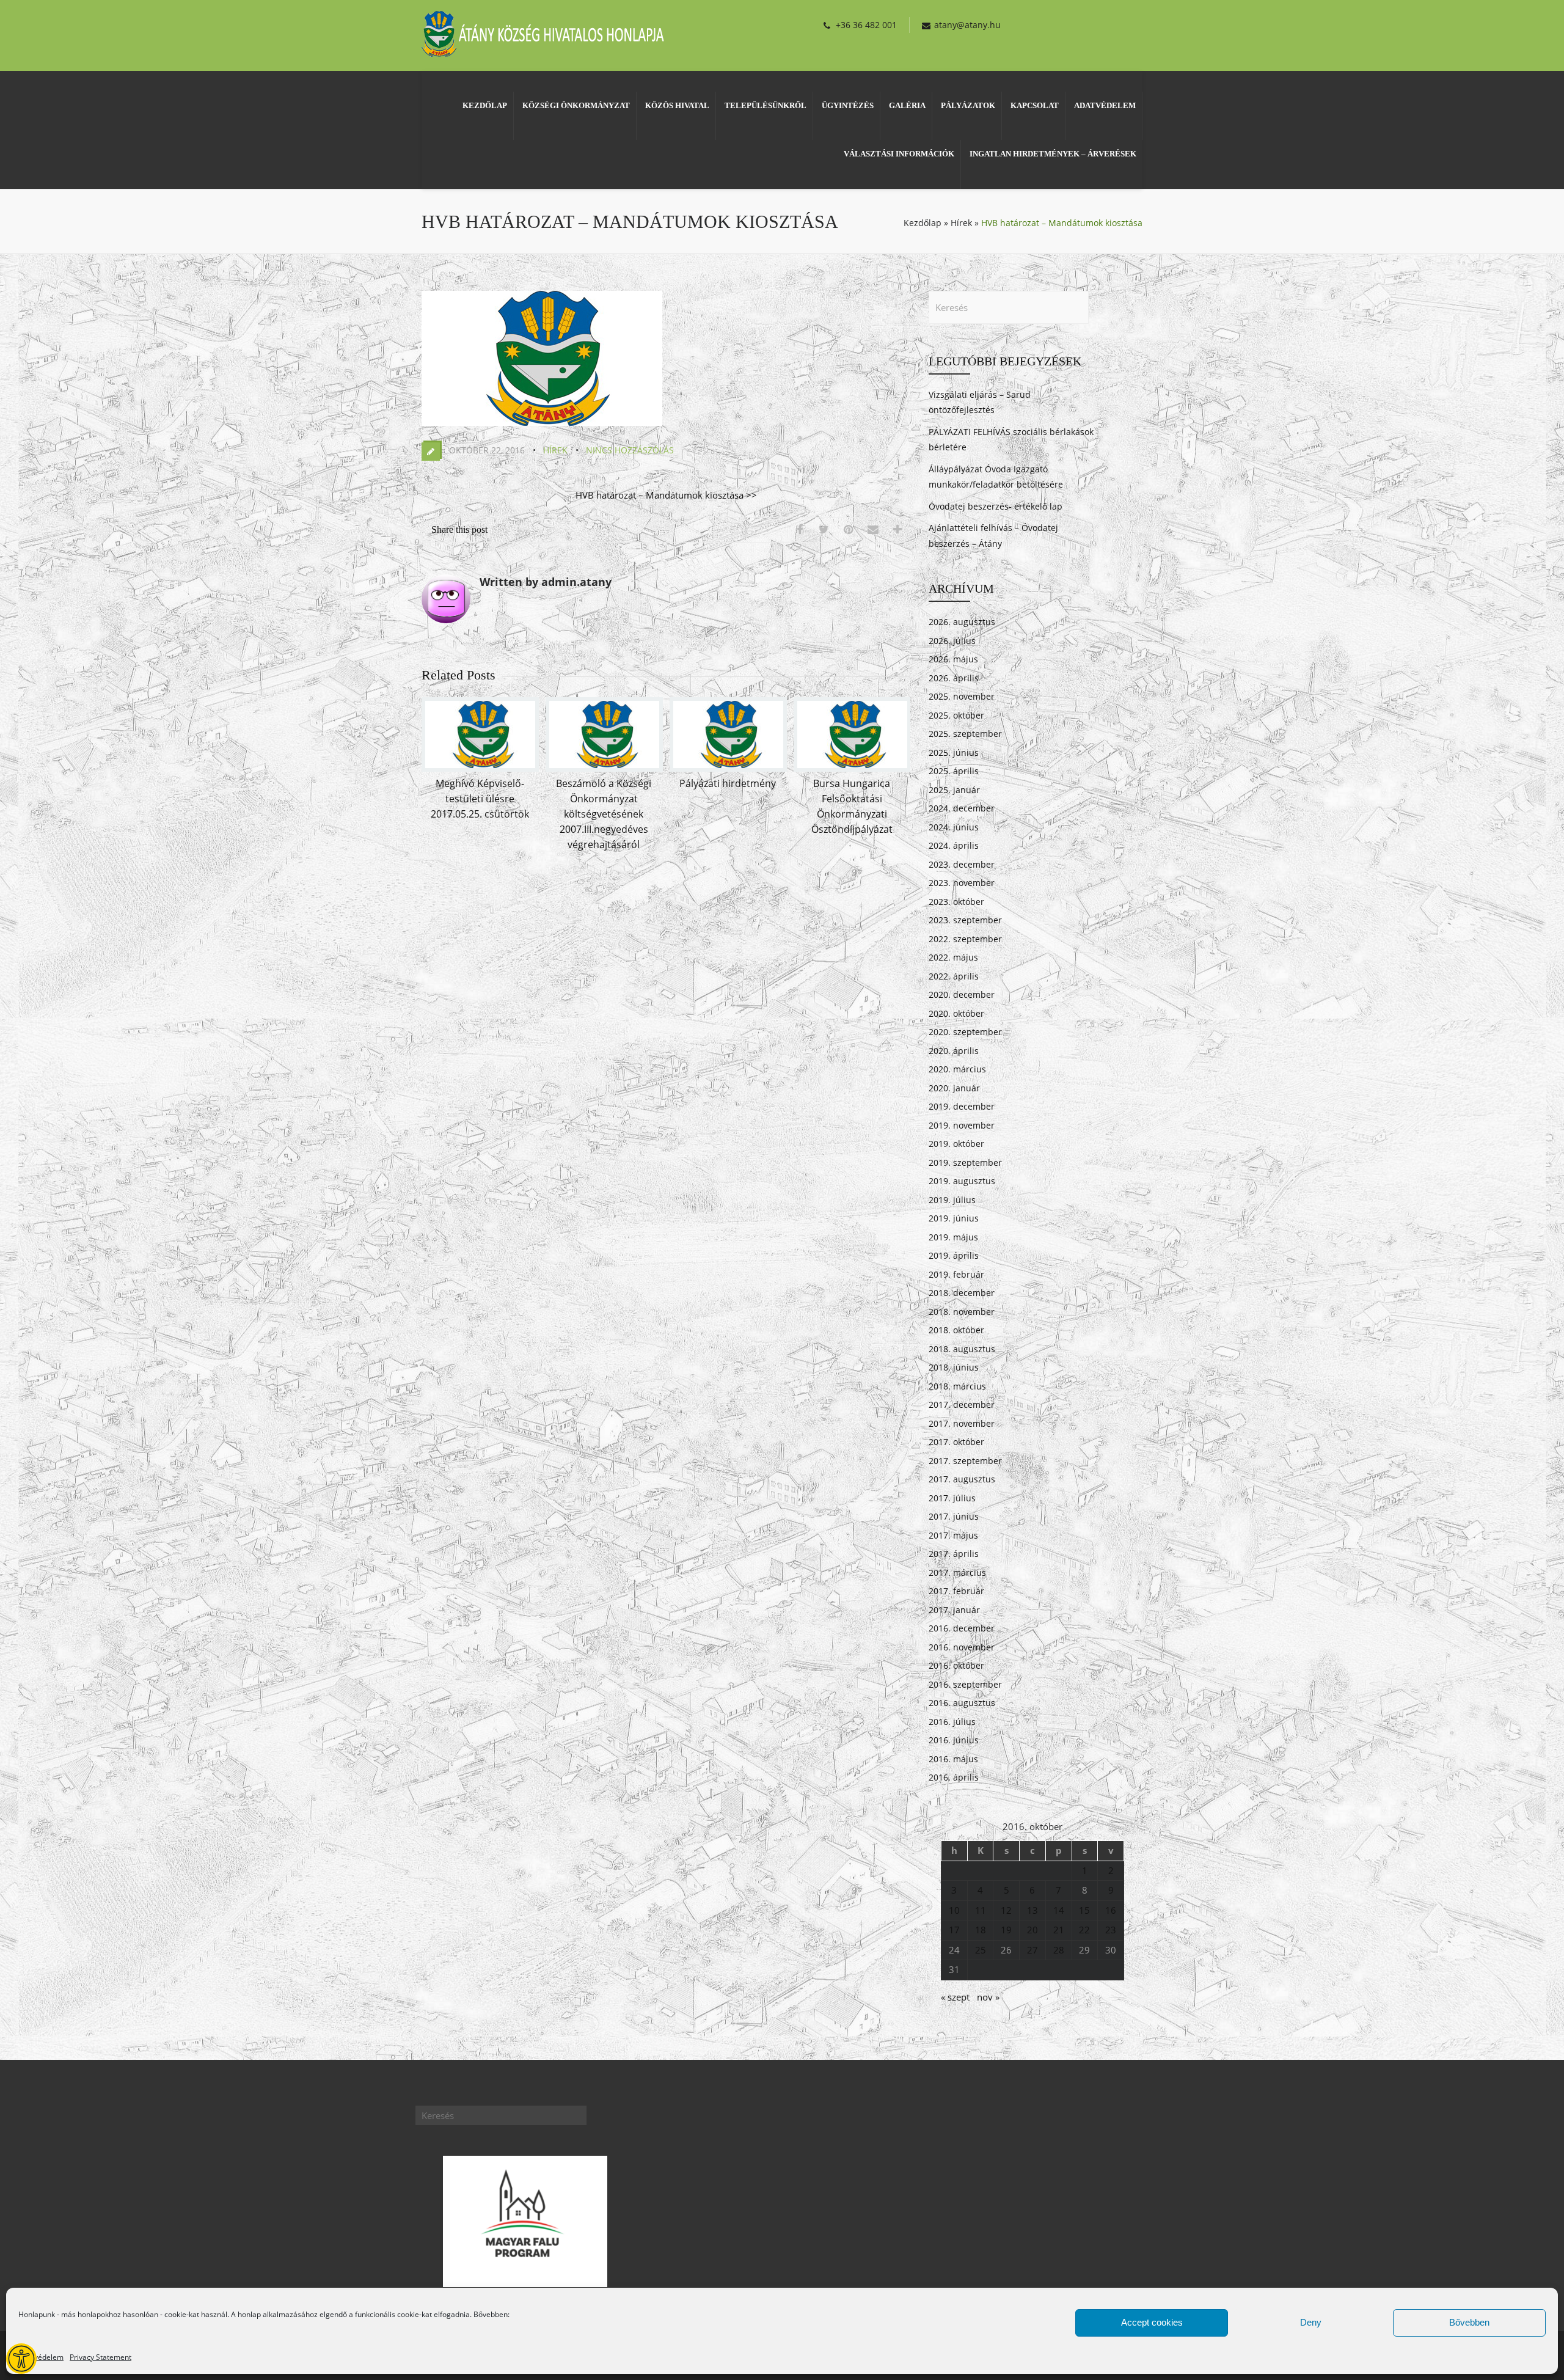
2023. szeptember (965, 920)
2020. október (956, 1013)
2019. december (962, 1106)
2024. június (954, 827)
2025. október (956, 715)
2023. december (962, 864)
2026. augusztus (962, 622)
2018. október (956, 1330)
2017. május (953, 1535)
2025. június (954, 752)
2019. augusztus (962, 1181)
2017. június (954, 1516)
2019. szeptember (965, 1163)
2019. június (954, 1218)
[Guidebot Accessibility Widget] (21, 2359)
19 (1006, 1930)
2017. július (952, 1498)
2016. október (956, 1665)
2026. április (954, 678)
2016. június (954, 1740)
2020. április (954, 1051)
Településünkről (766, 105)
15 (1084, 1910)
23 (1111, 1930)
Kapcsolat (1035, 105)
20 (1032, 1930)
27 (1032, 1950)
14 (1059, 1910)
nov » (988, 1997)
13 (1032, 1910)
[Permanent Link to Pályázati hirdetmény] (728, 768)
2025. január (954, 790)
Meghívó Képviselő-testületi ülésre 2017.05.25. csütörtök (480, 799)
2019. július (952, 1200)
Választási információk (899, 154)
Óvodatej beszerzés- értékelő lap (996, 506)
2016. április (954, 1777)
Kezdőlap (485, 105)
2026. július (952, 641)
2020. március (957, 1069)
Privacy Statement (100, 2357)
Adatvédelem (41, 2357)
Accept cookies (1152, 2322)
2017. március (957, 1573)
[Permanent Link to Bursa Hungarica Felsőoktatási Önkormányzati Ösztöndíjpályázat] (852, 768)
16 (1111, 1910)
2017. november (962, 1423)
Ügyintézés (848, 105)
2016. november (962, 1647)
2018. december (962, 1293)
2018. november (962, 1312)
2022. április (954, 976)
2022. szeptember (965, 939)
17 (954, 1930)
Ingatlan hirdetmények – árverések (1053, 154)
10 (954, 1910)
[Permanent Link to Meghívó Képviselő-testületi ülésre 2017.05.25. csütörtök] (480, 768)
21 (1059, 1930)
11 (981, 1910)
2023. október (956, 902)
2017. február (956, 1591)
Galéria (907, 105)
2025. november (962, 696)
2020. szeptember (965, 1032)
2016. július (952, 1722)
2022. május (953, 957)
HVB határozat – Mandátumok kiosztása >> (666, 495)
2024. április (954, 845)
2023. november (962, 883)
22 (1084, 1930)
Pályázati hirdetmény (728, 783)
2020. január (954, 1088)
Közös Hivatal (677, 105)
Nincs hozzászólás (630, 450)
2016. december (962, 1628)
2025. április (954, 771)
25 (981, 1950)
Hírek (961, 223)
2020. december (962, 994)
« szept (955, 1997)
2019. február (956, 1274)
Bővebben (1469, 2322)
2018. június (954, 1367)
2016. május (953, 1759)
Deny (1311, 2322)
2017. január (954, 1610)
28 (1059, 1950)
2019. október (956, 1144)
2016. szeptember (965, 1684)
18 (981, 1930)
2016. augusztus (962, 1703)
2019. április (954, 1255)
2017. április (954, 1554)
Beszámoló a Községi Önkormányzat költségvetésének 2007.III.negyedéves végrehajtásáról (604, 814)
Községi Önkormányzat (576, 105)
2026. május (953, 659)
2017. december (962, 1404)
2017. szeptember (965, 1461)
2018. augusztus (962, 1349)
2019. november (962, 1125)
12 (1006, 1910)
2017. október (956, 1442)
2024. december (962, 808)
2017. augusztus (962, 1479)
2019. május (953, 1237)
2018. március (957, 1386)
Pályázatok (968, 105)
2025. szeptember (965, 734)
